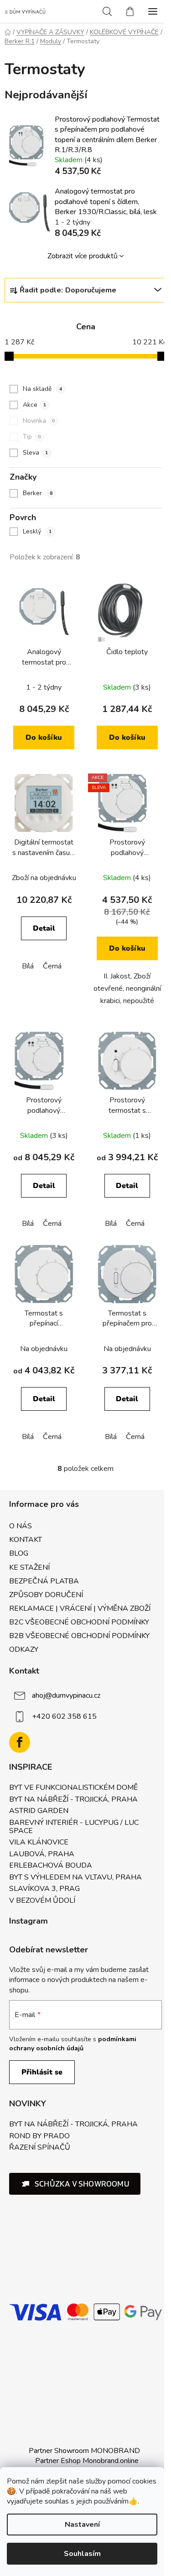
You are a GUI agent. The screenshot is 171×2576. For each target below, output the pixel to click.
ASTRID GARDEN (39, 1811)
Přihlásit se (42, 2072)
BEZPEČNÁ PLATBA (44, 1581)
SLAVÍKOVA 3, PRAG (44, 1889)
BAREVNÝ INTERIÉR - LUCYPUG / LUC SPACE (74, 1827)
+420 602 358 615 (64, 1716)
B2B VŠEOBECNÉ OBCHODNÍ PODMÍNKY (79, 1636)
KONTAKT (26, 1540)
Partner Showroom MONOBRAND (84, 2451)
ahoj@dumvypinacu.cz (66, 1695)
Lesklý (37, 531)
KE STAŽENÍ (29, 1567)
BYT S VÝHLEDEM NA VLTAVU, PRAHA (75, 1878)
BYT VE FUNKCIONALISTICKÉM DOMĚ (73, 1788)
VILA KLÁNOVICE (39, 1843)
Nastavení (82, 2525)
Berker (38, 493)
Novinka (39, 421)
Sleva (35, 453)
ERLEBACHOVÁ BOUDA (51, 1866)
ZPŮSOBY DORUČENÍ (46, 1595)
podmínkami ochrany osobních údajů (73, 2044)
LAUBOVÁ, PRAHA (42, 1854)
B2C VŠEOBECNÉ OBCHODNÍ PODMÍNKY (79, 1622)
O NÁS (21, 1526)
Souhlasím (82, 2554)
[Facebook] (20, 1742)
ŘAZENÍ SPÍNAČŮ (40, 2148)
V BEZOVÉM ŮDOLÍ (42, 1901)
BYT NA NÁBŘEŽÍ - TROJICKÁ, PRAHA (73, 1800)
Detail (44, 928)
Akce (34, 405)
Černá (52, 966)
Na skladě (42, 389)
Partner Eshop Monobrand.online (87, 2461)
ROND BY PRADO (39, 2136)
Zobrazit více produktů (83, 256)
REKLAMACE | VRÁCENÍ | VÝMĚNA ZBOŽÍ (80, 1608)
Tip (32, 437)
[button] (75, 2184)
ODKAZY (24, 1649)
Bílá (28, 966)
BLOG (19, 1553)
